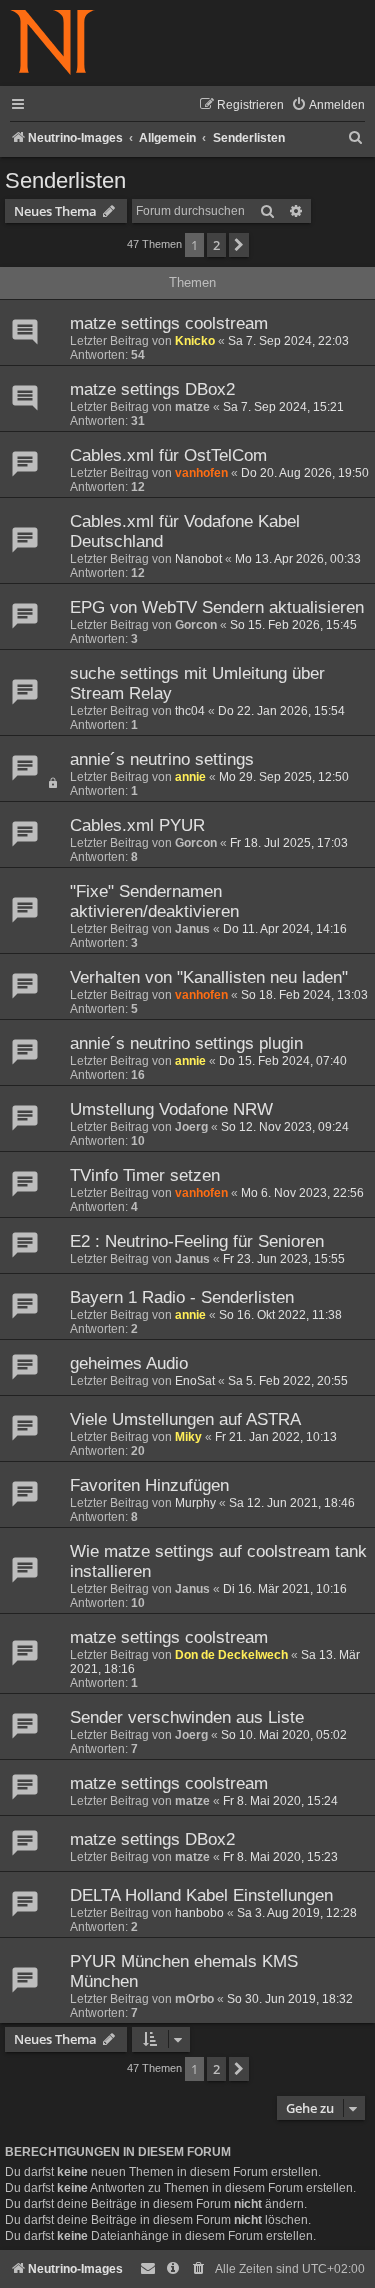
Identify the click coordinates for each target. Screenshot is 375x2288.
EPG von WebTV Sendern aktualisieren (217, 607)
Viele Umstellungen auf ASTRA (185, 1419)
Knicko (195, 341)
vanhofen (201, 473)
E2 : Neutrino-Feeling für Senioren (197, 1241)
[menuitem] (328, 105)
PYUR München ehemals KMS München (184, 1971)
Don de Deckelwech (231, 1655)
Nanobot (198, 559)
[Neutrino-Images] (52, 43)
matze (192, 407)
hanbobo (199, 1913)
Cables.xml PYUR (137, 825)
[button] (239, 245)
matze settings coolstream (169, 323)
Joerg (191, 1127)
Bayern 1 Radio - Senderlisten (182, 1297)
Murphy (195, 1503)
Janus (192, 929)
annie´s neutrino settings (162, 759)
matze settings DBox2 (152, 389)
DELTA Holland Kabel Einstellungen (201, 1895)
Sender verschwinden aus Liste (187, 1717)
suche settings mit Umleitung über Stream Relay (197, 683)
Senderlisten (65, 180)
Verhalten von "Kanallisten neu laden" (209, 977)
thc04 (190, 711)
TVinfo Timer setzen (145, 1175)
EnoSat (195, 1381)
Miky (188, 1437)
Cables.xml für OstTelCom (168, 455)
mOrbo (194, 1999)
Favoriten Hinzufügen (149, 1485)
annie (190, 777)
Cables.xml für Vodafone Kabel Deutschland (185, 531)
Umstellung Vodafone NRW (171, 1109)
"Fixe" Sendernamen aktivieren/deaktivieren (154, 901)
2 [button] (216, 245)
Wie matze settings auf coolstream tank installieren (218, 1561)
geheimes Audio (129, 1363)
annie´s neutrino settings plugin (186, 1043)
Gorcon (196, 625)
